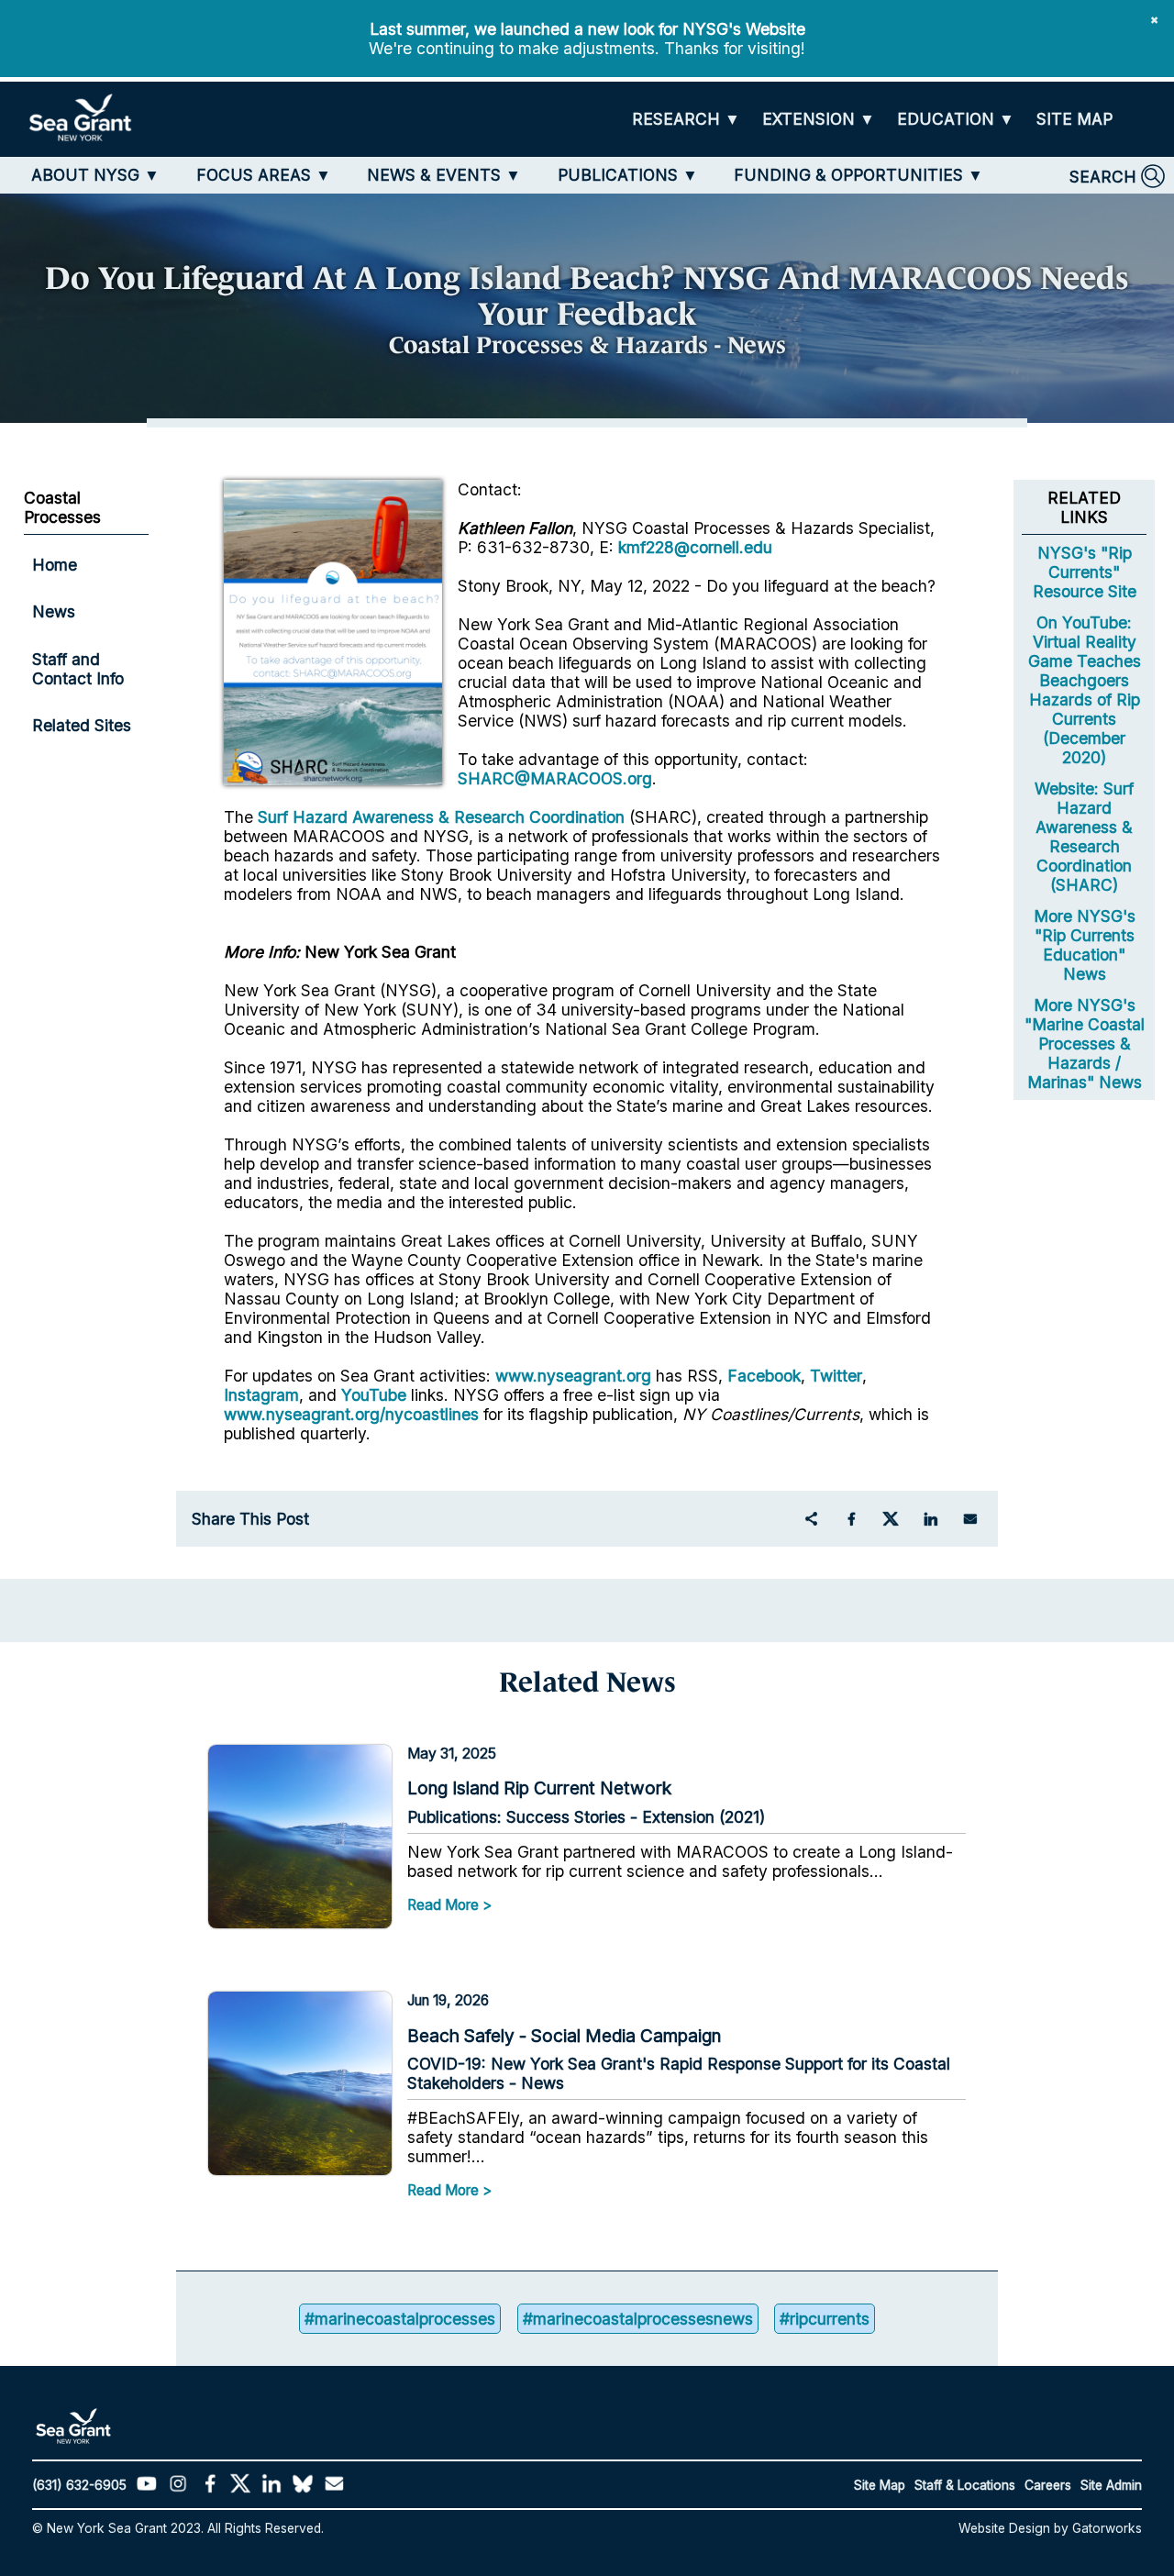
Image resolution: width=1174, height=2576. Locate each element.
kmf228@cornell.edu (695, 547)
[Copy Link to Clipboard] (811, 1519)
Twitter (836, 1376)
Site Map (880, 2485)
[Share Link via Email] (970, 1519)
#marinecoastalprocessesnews (638, 2319)
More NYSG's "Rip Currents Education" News (1085, 945)
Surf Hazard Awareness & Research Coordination (441, 817)
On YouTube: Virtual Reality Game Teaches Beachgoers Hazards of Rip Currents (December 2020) (1085, 690)
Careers (1048, 2485)
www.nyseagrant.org (573, 1376)
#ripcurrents (825, 2319)
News (54, 611)
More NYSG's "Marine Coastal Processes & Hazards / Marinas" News (1085, 1044)
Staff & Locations (965, 2485)
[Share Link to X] (891, 1519)
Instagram (261, 1395)
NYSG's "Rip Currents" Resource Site (1085, 572)
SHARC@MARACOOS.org (555, 778)
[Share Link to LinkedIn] (930, 1519)
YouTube (376, 1395)
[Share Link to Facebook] (851, 1519)
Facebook (764, 1376)
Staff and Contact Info (78, 669)
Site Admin (1111, 2485)
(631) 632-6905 (79, 2485)
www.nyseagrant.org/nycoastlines (351, 1414)
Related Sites (82, 725)
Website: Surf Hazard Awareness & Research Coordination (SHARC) (1084, 837)
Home (55, 565)
